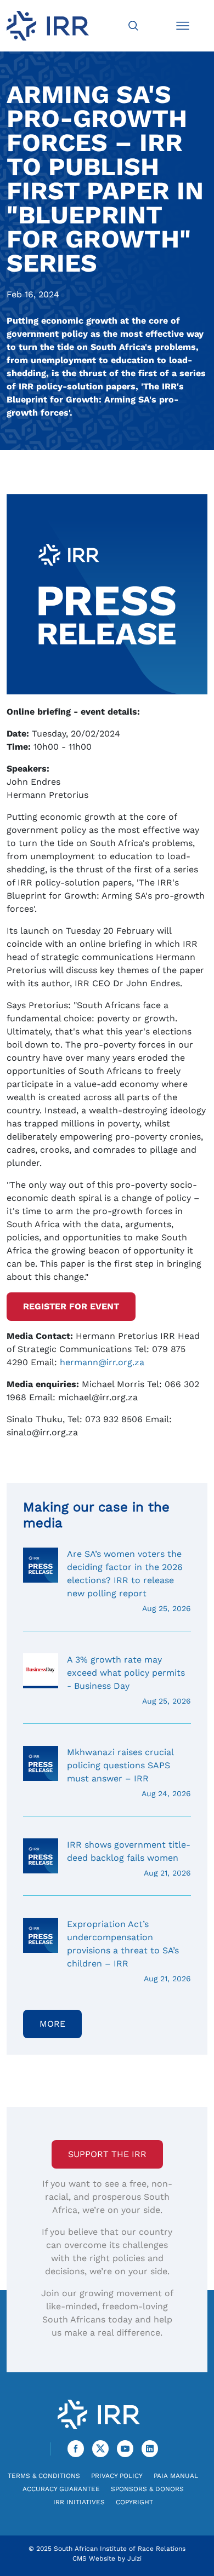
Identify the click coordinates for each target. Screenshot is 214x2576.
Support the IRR (107, 2154)
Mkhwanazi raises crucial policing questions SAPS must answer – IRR (129, 1772)
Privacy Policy (117, 2476)
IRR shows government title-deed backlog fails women (129, 1858)
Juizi (134, 2558)
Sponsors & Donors (147, 2489)
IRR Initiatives (79, 2502)
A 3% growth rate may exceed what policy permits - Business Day (129, 1680)
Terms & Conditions (44, 2476)
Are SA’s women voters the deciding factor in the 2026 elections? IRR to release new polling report (129, 1581)
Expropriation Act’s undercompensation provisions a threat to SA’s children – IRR (129, 1951)
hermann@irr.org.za (102, 1362)
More (52, 2024)
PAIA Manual (176, 2476)
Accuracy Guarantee (61, 2489)
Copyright (134, 2502)
